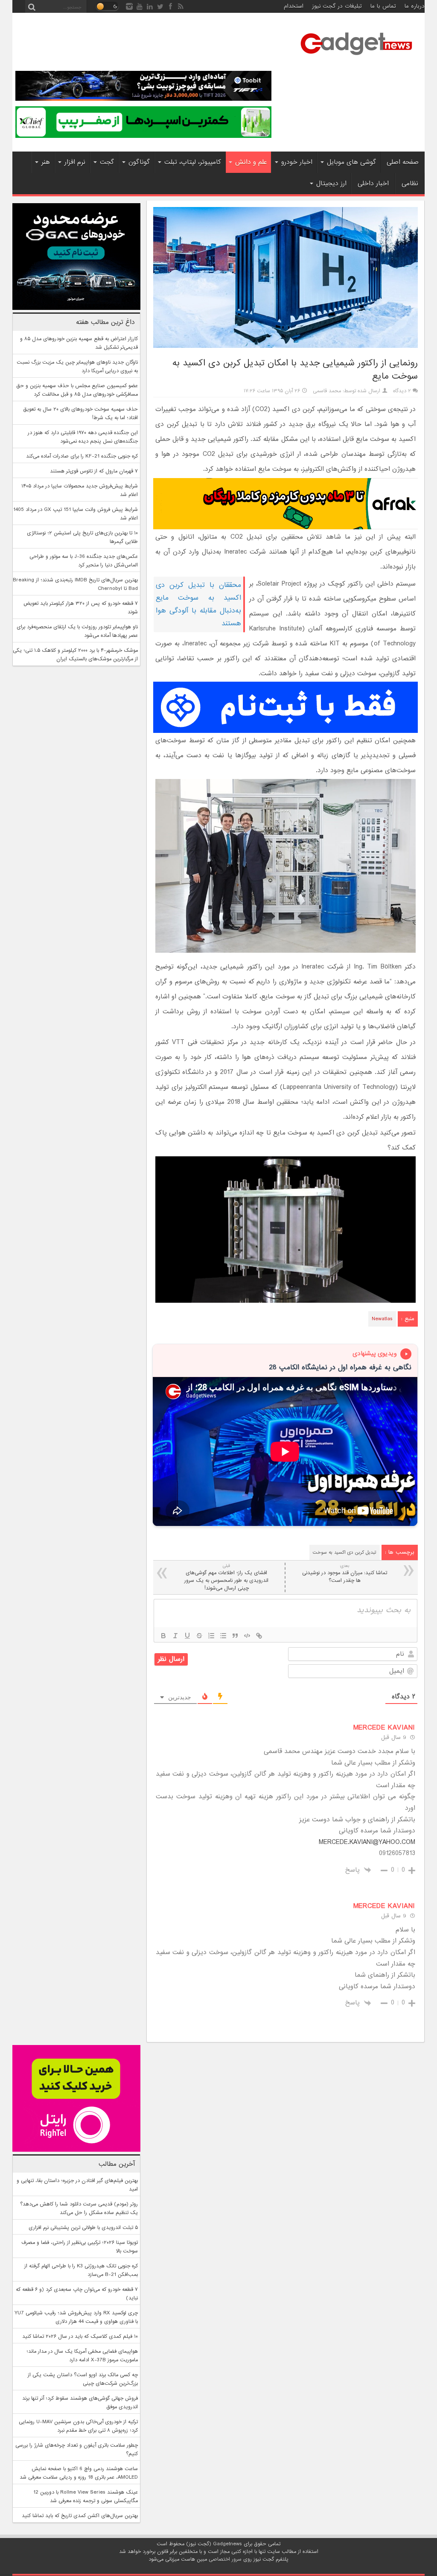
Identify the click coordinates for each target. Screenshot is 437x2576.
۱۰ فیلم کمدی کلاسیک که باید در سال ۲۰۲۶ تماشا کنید (80, 2337)
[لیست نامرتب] (223, 1636)
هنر (46, 162)
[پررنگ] (163, 1636)
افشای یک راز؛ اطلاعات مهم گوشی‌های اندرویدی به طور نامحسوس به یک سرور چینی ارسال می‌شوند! (226, 1577)
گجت (107, 162)
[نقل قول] (235, 1636)
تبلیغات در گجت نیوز (337, 6)
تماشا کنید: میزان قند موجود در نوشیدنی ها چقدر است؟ (345, 1574)
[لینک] (259, 1636)
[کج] (175, 1636)
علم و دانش (251, 162)
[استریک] (199, 1636)
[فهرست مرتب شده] (211, 1636)
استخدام (294, 6)
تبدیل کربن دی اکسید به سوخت (345, 1552)
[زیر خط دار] (187, 1636)
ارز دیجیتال (331, 184)
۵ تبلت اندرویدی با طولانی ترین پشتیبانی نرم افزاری (83, 2228)
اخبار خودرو (297, 162)
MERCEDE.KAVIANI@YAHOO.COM (367, 1842)
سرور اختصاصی (225, 2559)
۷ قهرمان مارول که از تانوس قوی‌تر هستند (94, 471)
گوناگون (139, 162)
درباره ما (415, 6)
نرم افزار (75, 162)
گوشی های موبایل (351, 162)
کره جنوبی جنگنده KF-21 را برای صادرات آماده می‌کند (82, 456)
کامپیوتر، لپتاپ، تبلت (193, 162)
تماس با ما (383, 6)
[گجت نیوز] (356, 58)
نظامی (410, 184)
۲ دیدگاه (402, 391)
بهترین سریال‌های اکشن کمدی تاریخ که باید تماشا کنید (80, 2516)
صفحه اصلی (403, 162)
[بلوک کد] (247, 1636)
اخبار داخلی (373, 184)
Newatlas (382, 1319)
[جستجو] (32, 6)
